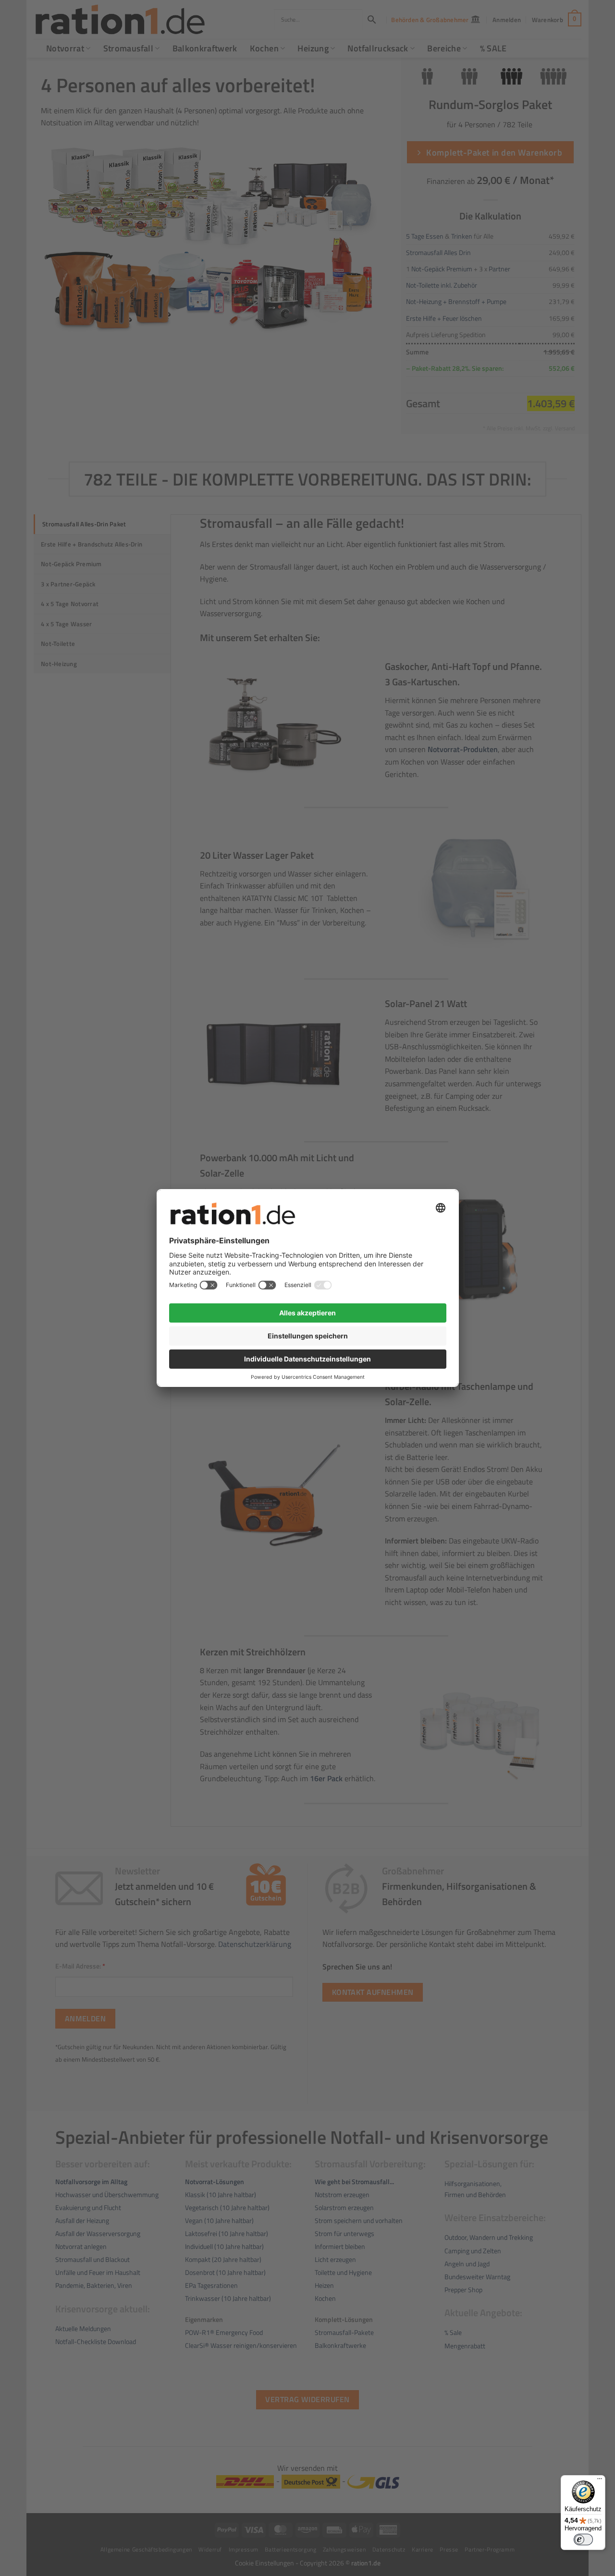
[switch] (583, 2540)
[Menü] (600, 2481)
